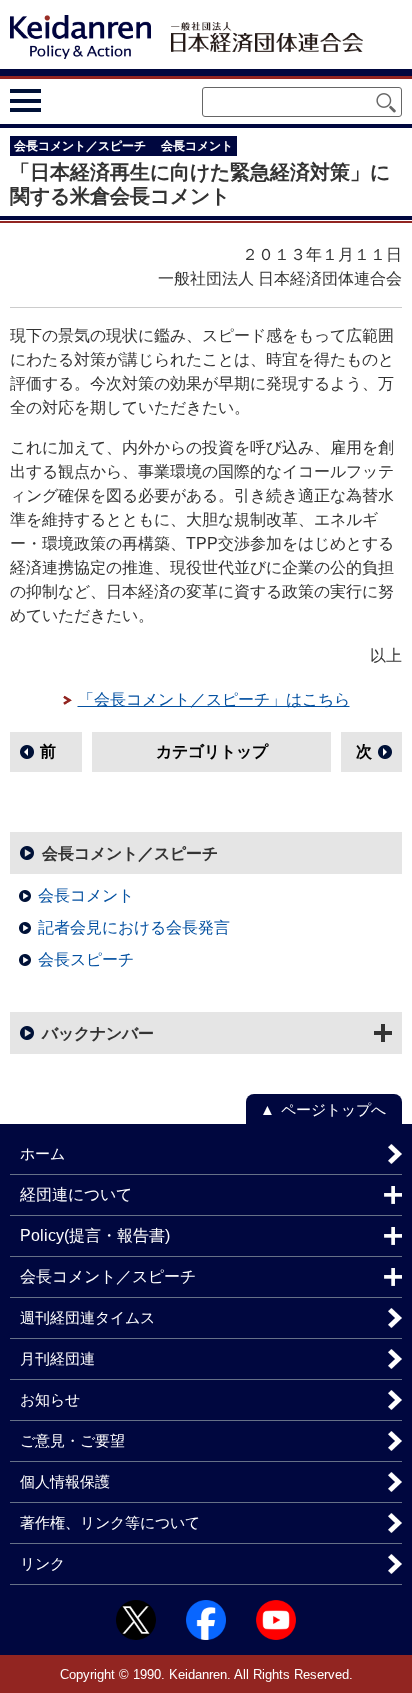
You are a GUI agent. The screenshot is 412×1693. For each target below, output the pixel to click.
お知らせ (50, 1399)
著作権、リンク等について (110, 1522)
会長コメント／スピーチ (130, 853)
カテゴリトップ (212, 751)
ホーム (42, 1153)
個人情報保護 (65, 1481)
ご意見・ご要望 (72, 1440)
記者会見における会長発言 (134, 927)
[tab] (62, 100)
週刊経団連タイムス (87, 1317)
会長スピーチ (86, 959)
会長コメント (86, 895)
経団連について (76, 1194)
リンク (42, 1563)
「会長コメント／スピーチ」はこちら (214, 699)
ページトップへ (333, 1109)
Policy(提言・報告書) (95, 1235)
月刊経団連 (57, 1358)
